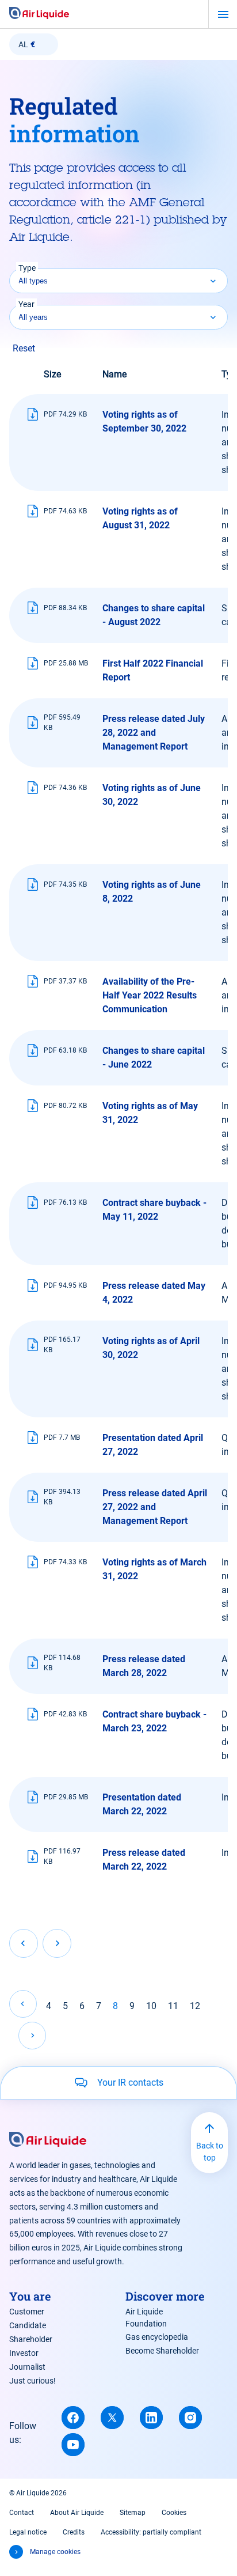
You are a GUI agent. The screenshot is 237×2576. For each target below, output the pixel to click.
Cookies (174, 2513)
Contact (22, 2513)
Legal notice (28, 2532)
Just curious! (33, 2381)
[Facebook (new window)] (73, 2418)
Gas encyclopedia (157, 2337)
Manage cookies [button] (55, 2552)
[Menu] (223, 14)
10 (151, 2006)
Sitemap (133, 2513)
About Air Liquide (77, 2513)
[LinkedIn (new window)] (151, 2418)
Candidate (28, 2325)
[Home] (39, 14)
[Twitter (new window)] (112, 2418)
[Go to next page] (32, 2036)
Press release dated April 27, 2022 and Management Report (155, 1507)
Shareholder (31, 2339)
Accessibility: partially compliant (151, 2532)
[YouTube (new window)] (73, 2445)
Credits (74, 2532)
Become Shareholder (162, 2351)
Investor (24, 2353)
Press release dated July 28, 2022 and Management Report (154, 733)
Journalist (27, 2367)
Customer (27, 2312)
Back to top (210, 2152)
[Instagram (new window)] (190, 2418)
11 (173, 2006)
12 (195, 2006)
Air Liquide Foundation (146, 2318)
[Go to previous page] (23, 2004)
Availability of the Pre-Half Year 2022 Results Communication (150, 995)
